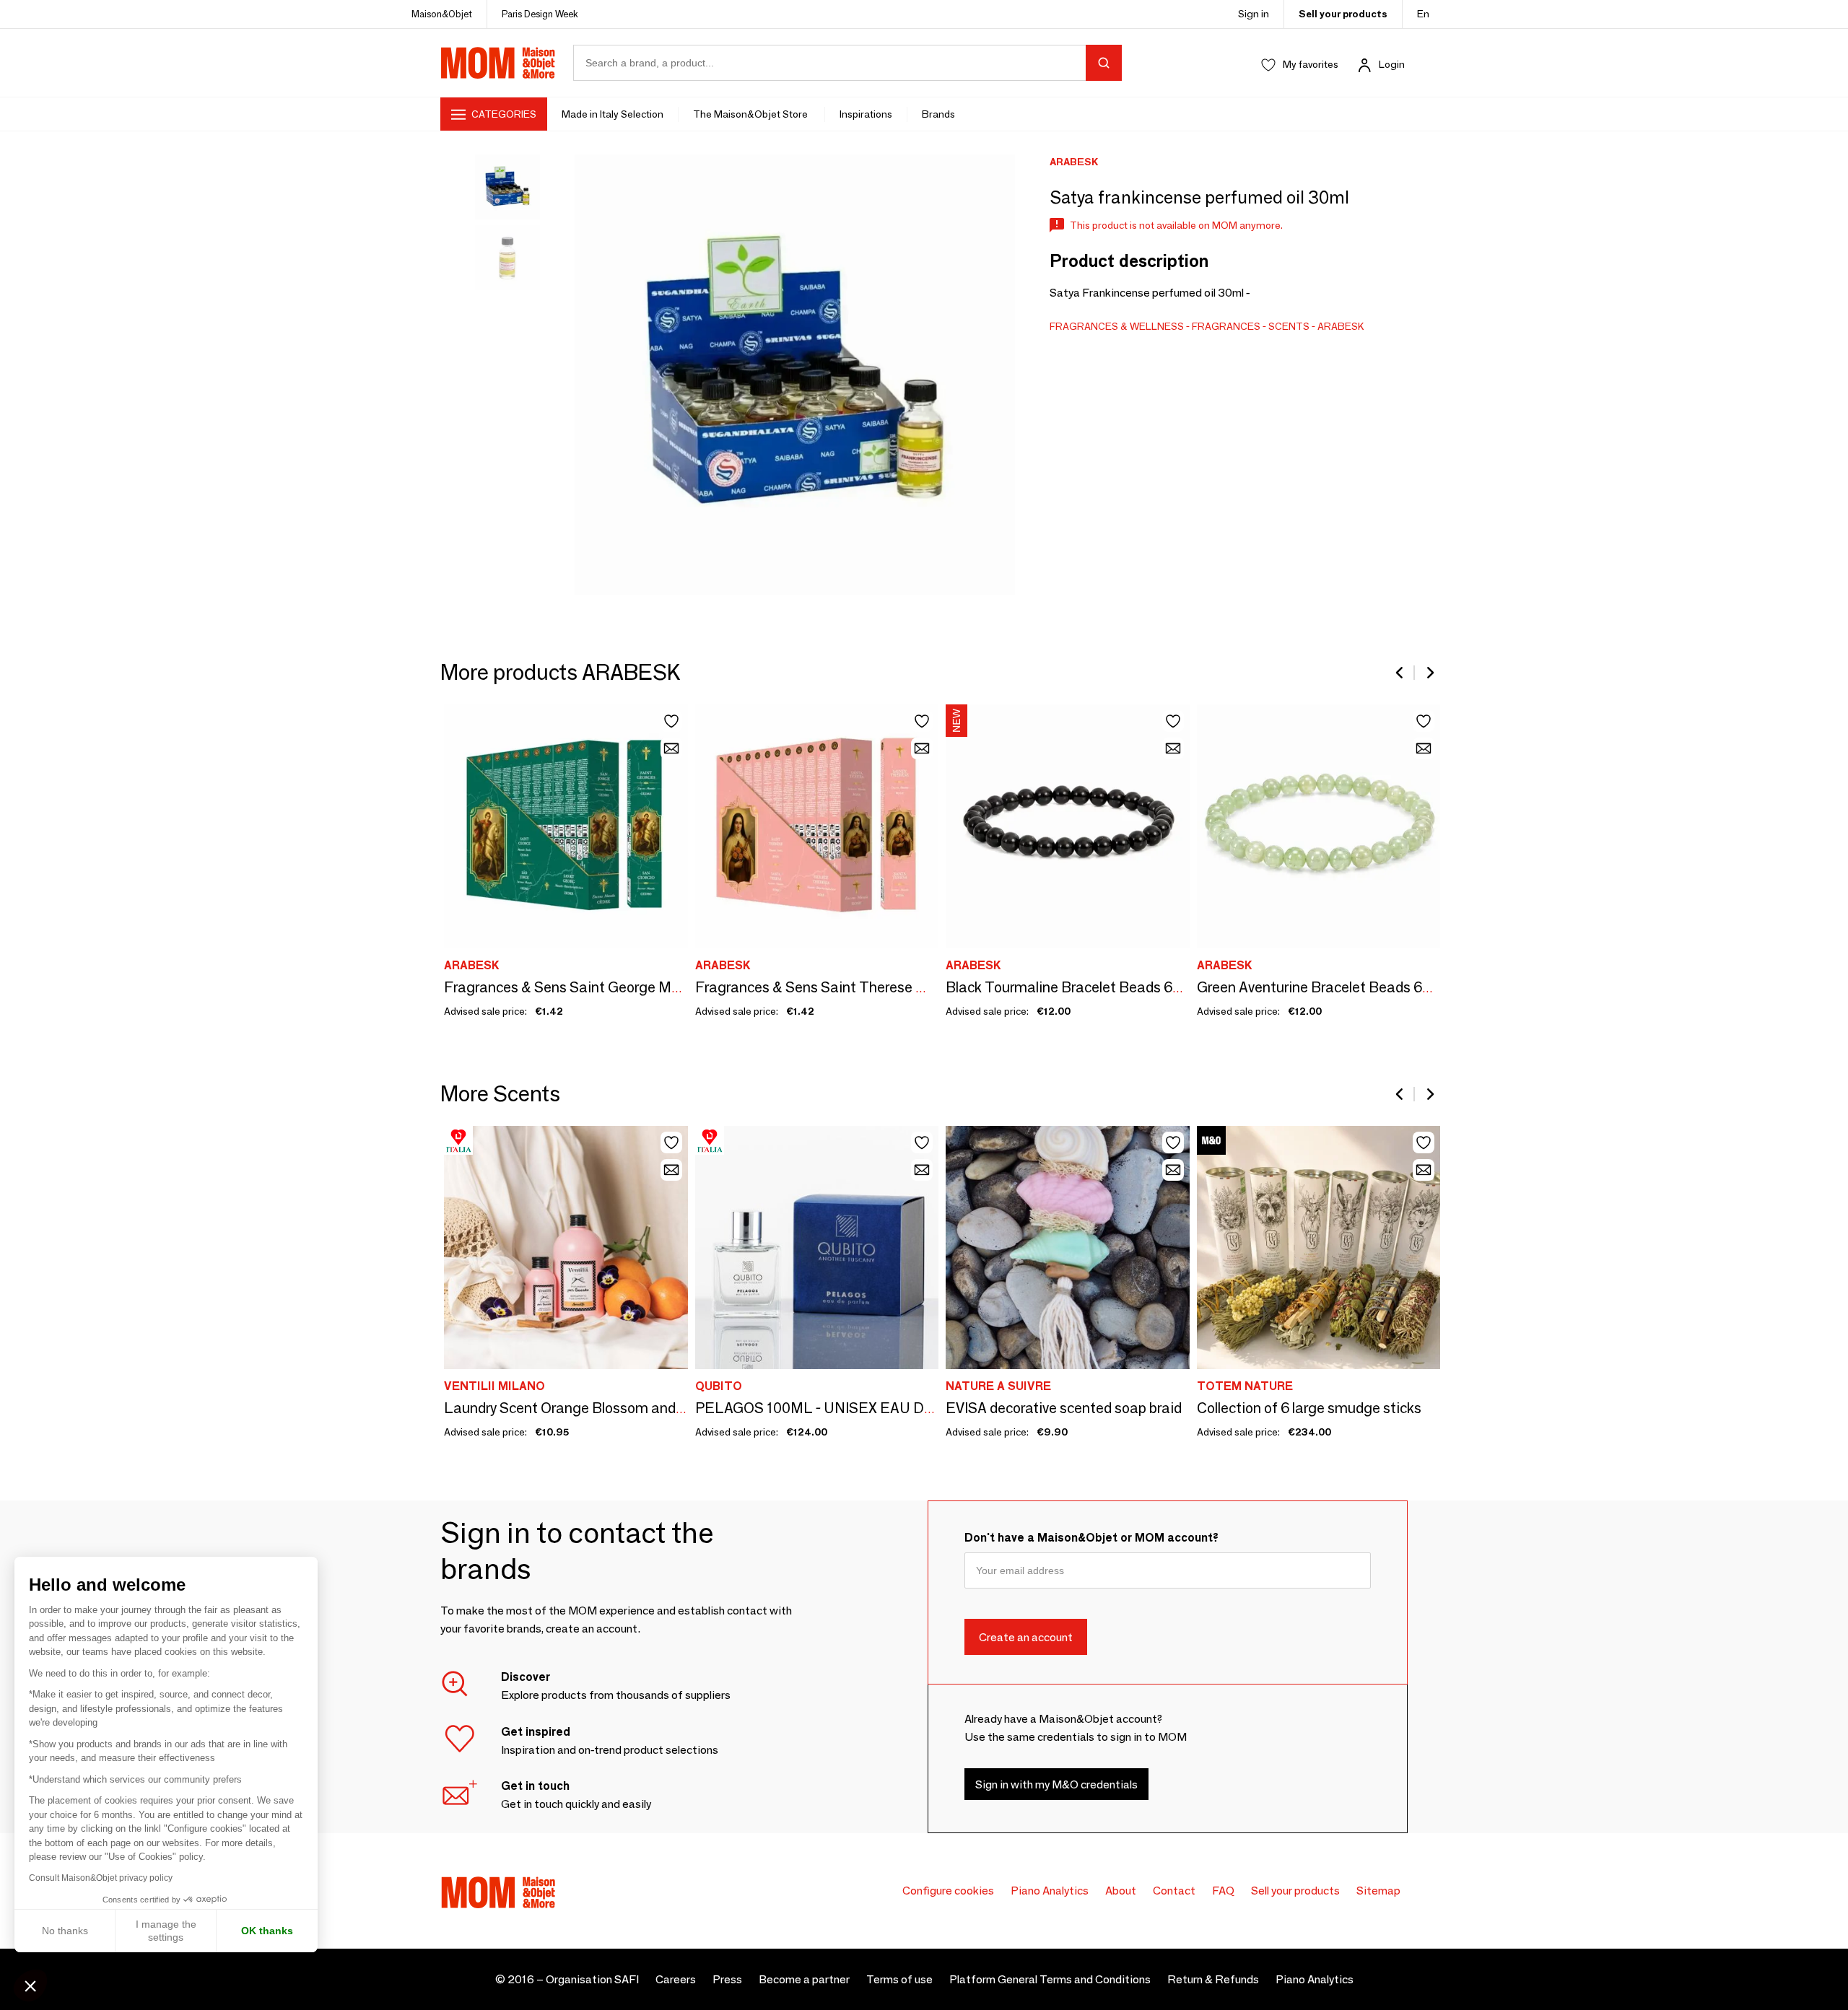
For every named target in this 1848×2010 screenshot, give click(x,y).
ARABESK (1341, 326)
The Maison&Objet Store (751, 114)
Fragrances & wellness (1117, 326)
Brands (938, 114)
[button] (30, 1985)
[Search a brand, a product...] (1104, 63)
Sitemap (1378, 1891)
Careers (676, 1979)
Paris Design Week (540, 14)
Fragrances (1226, 326)
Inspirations (866, 114)
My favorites (1311, 64)
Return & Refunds (1213, 1979)
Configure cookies (948, 1891)
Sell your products (1343, 14)
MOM (498, 63)
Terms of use (899, 1979)
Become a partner (804, 1979)
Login (1392, 64)
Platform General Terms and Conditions (1050, 1979)
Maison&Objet (442, 14)
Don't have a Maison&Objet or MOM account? (1091, 1538)
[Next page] (1429, 673)
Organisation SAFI (592, 1979)
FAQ (1223, 1891)
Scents (1289, 326)
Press (727, 1979)
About (1121, 1891)
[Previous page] (1400, 673)
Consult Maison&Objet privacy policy (101, 1878)
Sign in (1254, 14)
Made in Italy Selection (613, 114)
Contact (1174, 1891)
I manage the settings (166, 1931)
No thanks (65, 1931)
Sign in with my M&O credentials (1056, 1784)
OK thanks (267, 1931)
